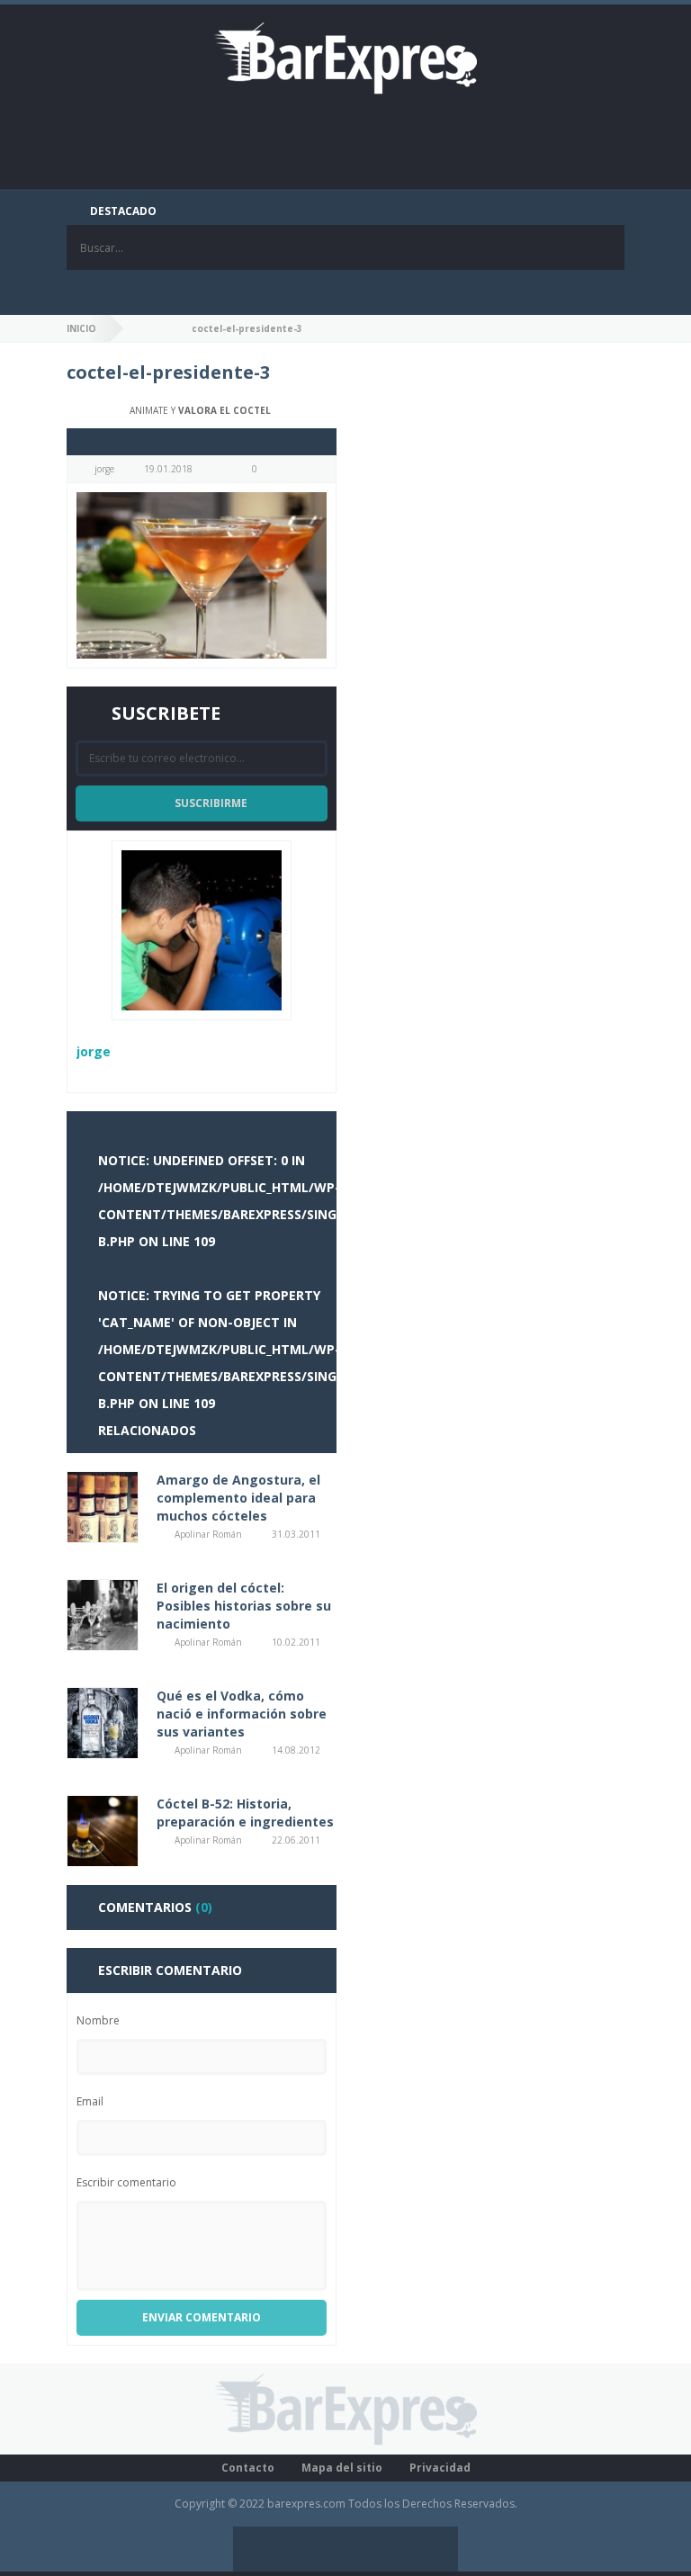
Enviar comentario (202, 2317)
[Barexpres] (345, 57)
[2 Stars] (96, 442)
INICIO (81, 328)
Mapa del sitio (342, 2468)
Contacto (248, 2468)
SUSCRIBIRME (211, 803)
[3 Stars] (109, 442)
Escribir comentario (126, 2182)
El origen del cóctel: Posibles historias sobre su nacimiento (244, 1606)
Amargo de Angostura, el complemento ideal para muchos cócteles (238, 1498)
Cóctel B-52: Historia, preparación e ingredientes (245, 1813)
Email (90, 2101)
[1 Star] (82, 442)
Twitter (323, 292)
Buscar (602, 247)
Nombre (98, 2020)
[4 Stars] (123, 442)
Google (368, 292)
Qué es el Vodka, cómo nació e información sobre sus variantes (242, 1714)
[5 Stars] (136, 442)
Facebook (278, 292)
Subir (435, 2549)
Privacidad (440, 2468)
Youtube (413, 292)
